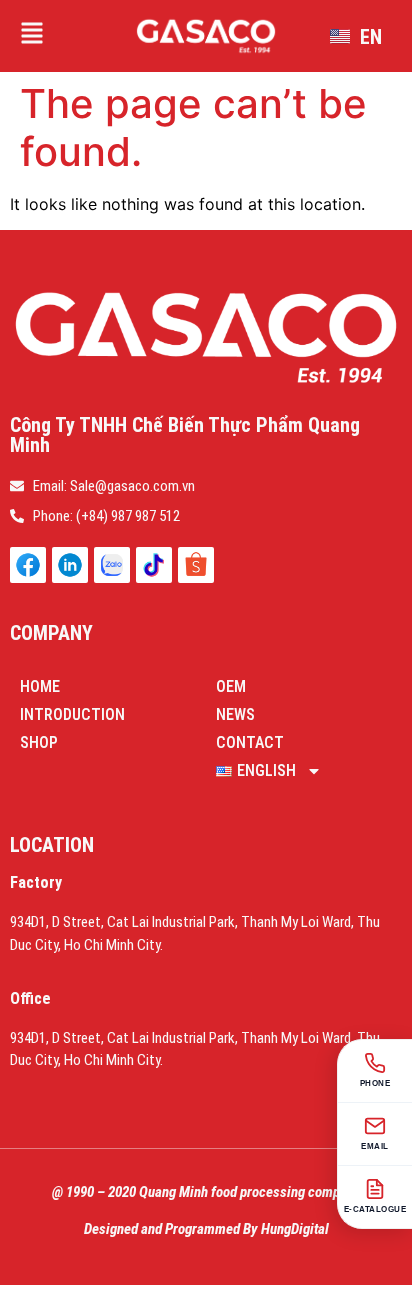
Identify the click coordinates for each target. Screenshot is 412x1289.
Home (40, 686)
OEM (231, 686)
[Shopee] (196, 565)
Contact (250, 742)
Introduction (72, 714)
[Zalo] (112, 565)
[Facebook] (28, 565)
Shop (39, 742)
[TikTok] (154, 565)
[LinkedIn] (70, 565)
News (235, 714)
